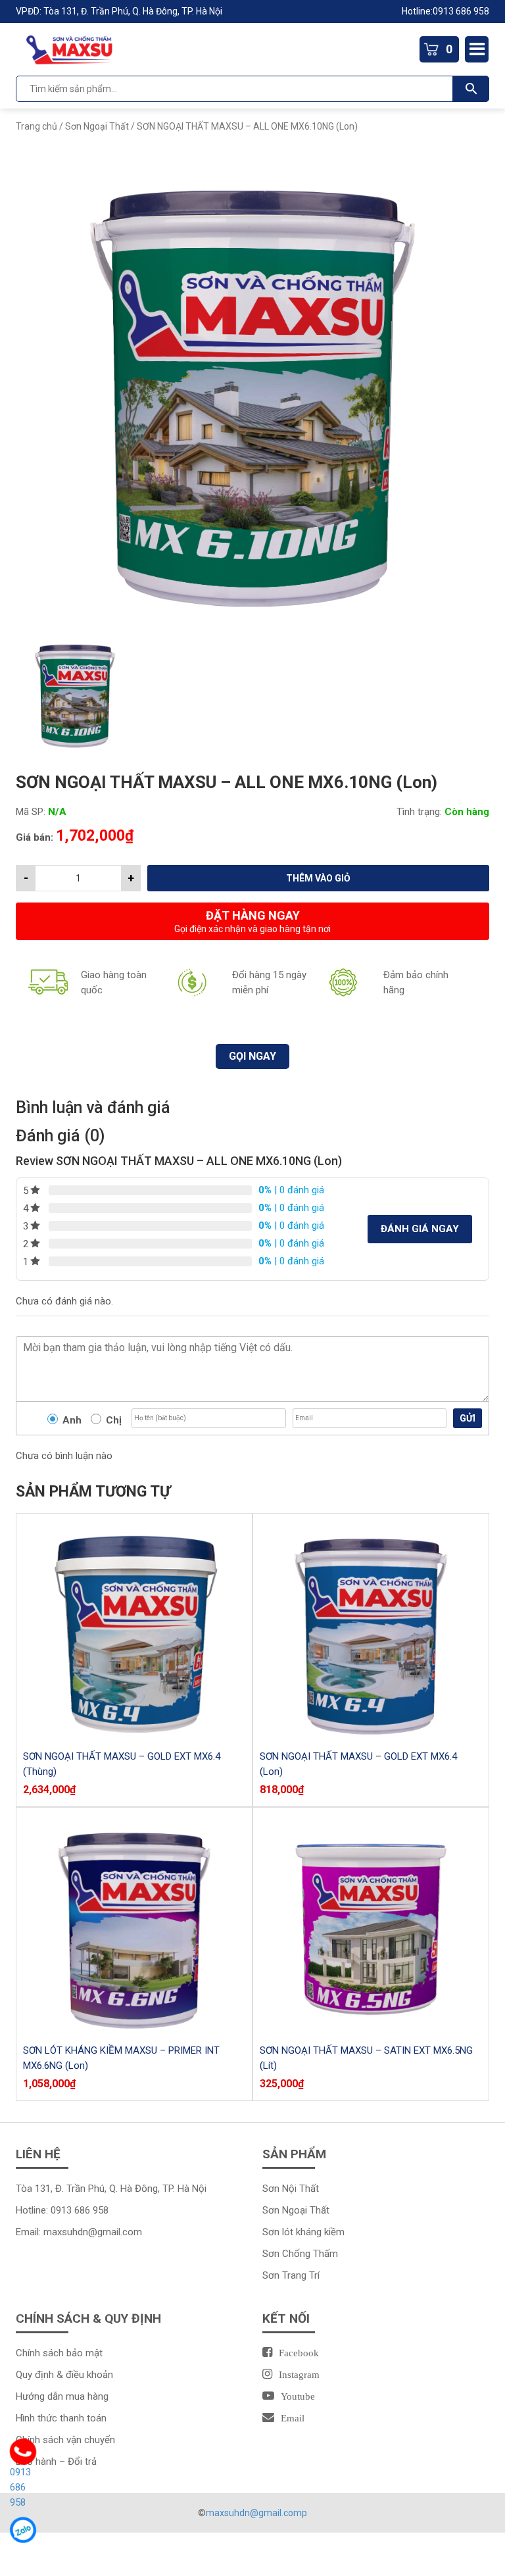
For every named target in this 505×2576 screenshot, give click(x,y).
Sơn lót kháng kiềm (303, 2232)
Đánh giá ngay (420, 1229)
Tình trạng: (419, 812)
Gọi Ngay (252, 1056)
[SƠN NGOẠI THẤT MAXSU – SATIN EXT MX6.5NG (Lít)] (371, 1925)
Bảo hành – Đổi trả (56, 2462)
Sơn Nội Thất (291, 2189)
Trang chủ (36, 126)
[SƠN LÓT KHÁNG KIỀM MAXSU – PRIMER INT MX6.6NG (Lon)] (134, 1925)
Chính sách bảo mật (59, 2353)
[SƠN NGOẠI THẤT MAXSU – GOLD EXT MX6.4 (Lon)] (371, 1631)
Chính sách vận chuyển (65, 2440)
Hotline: (417, 11)
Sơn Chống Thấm (301, 2254)
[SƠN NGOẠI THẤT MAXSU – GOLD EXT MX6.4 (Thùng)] (134, 1631)
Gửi (468, 1418)
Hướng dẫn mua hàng (62, 2396)
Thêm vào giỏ (318, 878)
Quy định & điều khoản (64, 2375)
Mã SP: (31, 812)
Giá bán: (35, 837)
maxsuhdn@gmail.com (93, 2232)
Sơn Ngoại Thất (97, 126)
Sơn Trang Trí (291, 2275)
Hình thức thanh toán (61, 2418)
